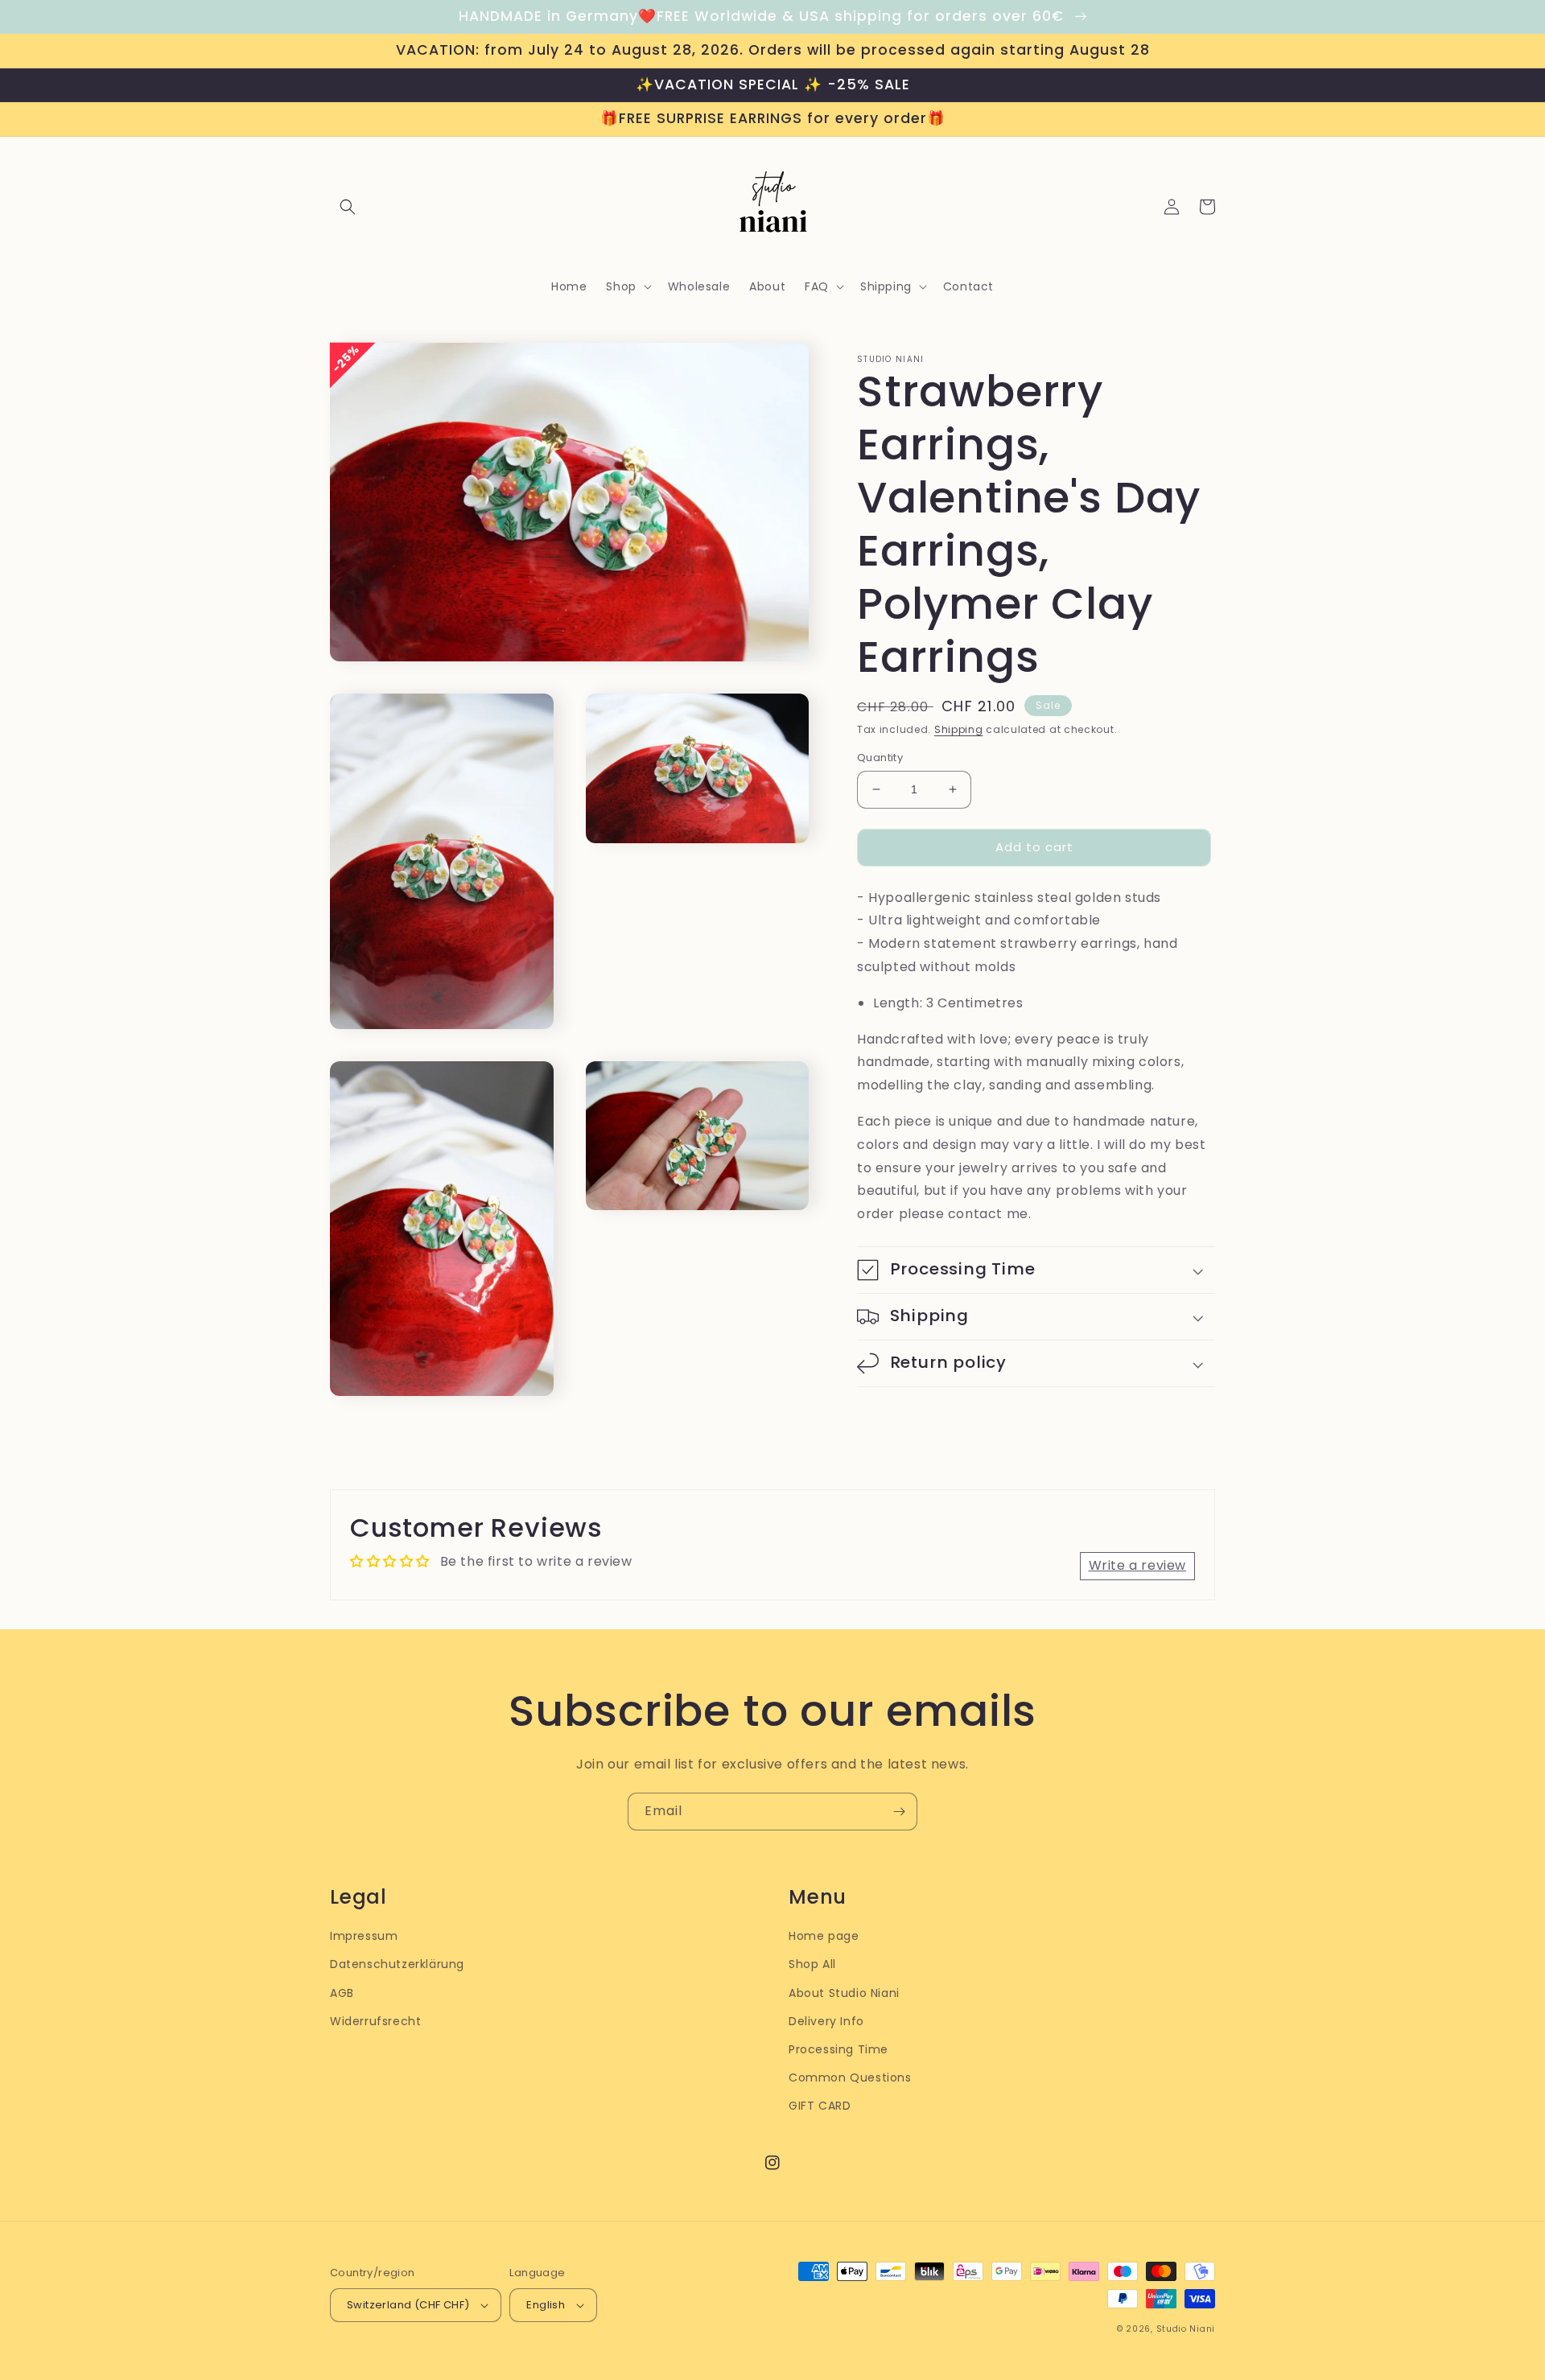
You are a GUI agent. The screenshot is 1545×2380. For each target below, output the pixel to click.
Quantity (880, 758)
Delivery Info (826, 2021)
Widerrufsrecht (375, 2021)
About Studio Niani (844, 1993)
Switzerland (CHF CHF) (408, 2305)
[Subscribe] (899, 1812)
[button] (348, 207)
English (546, 2305)
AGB (342, 1993)
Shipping (959, 729)
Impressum (364, 1936)
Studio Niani (1186, 2329)
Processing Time (838, 2049)
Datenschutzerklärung (397, 1964)
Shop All (812, 1964)
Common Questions (850, 2077)
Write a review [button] (1137, 1565)
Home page (824, 1936)
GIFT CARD (820, 2106)
